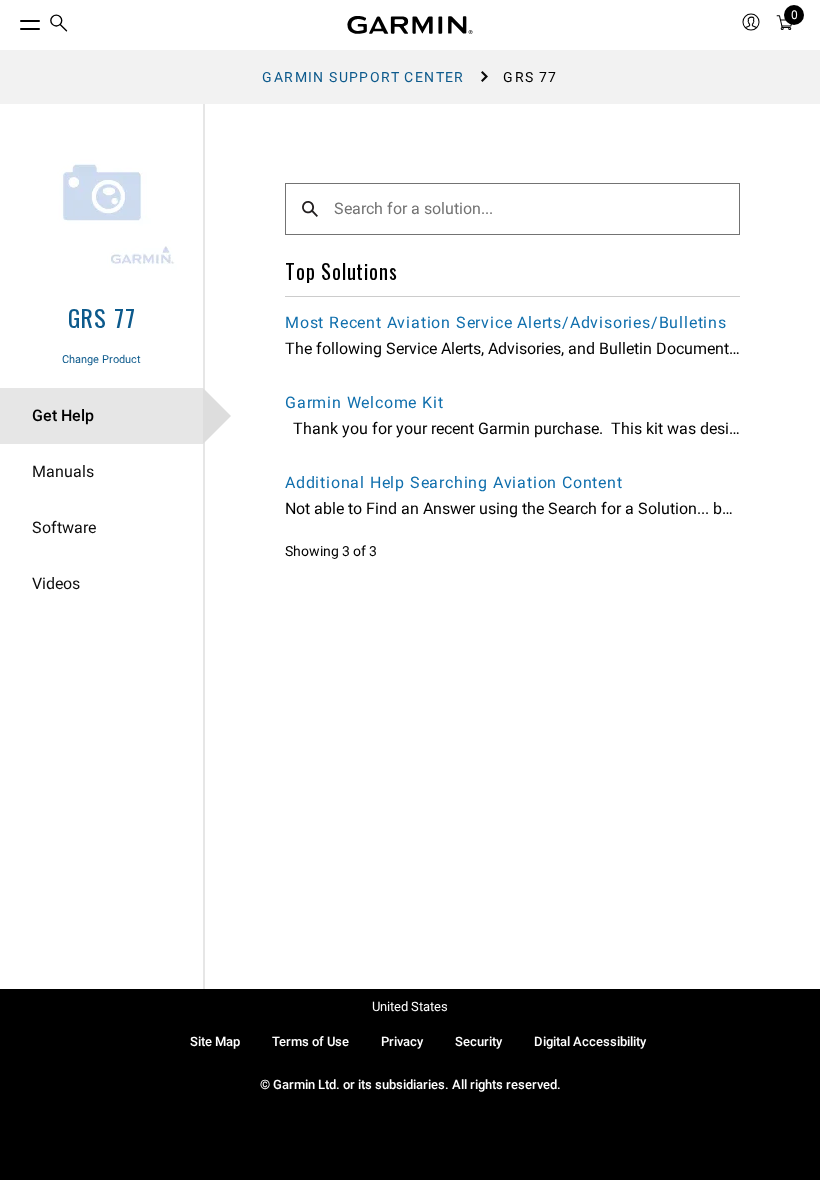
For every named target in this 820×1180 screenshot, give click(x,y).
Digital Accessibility (590, 1041)
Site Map (215, 1041)
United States (410, 1006)
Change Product (101, 359)
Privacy (402, 1041)
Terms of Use (310, 1041)
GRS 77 (102, 317)
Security (478, 1041)
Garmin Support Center (363, 77)
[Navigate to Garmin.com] (410, 25)
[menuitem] (59, 25)
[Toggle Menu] (12, 20)
